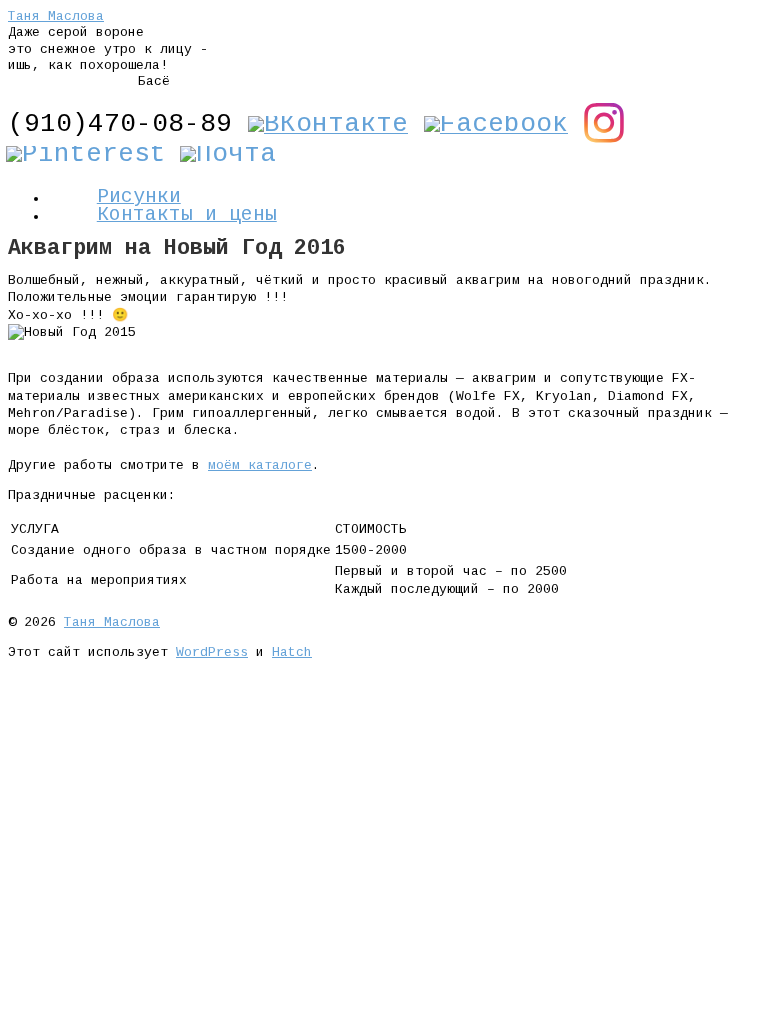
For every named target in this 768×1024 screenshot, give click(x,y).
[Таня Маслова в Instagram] (604, 136)
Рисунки (139, 197)
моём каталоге (260, 465)
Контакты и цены (187, 215)
